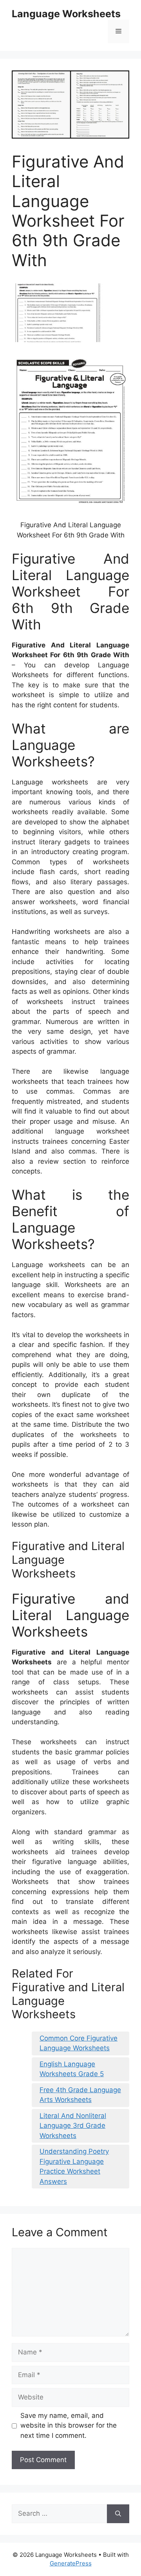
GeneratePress (71, 2563)
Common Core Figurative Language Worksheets (79, 2043)
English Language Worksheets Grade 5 (72, 2069)
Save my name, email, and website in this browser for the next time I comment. (69, 2425)
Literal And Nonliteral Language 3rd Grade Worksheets (73, 2126)
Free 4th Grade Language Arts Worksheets (80, 2095)
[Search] (118, 2514)
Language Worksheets (66, 14)
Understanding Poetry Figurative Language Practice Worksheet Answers (74, 2166)
